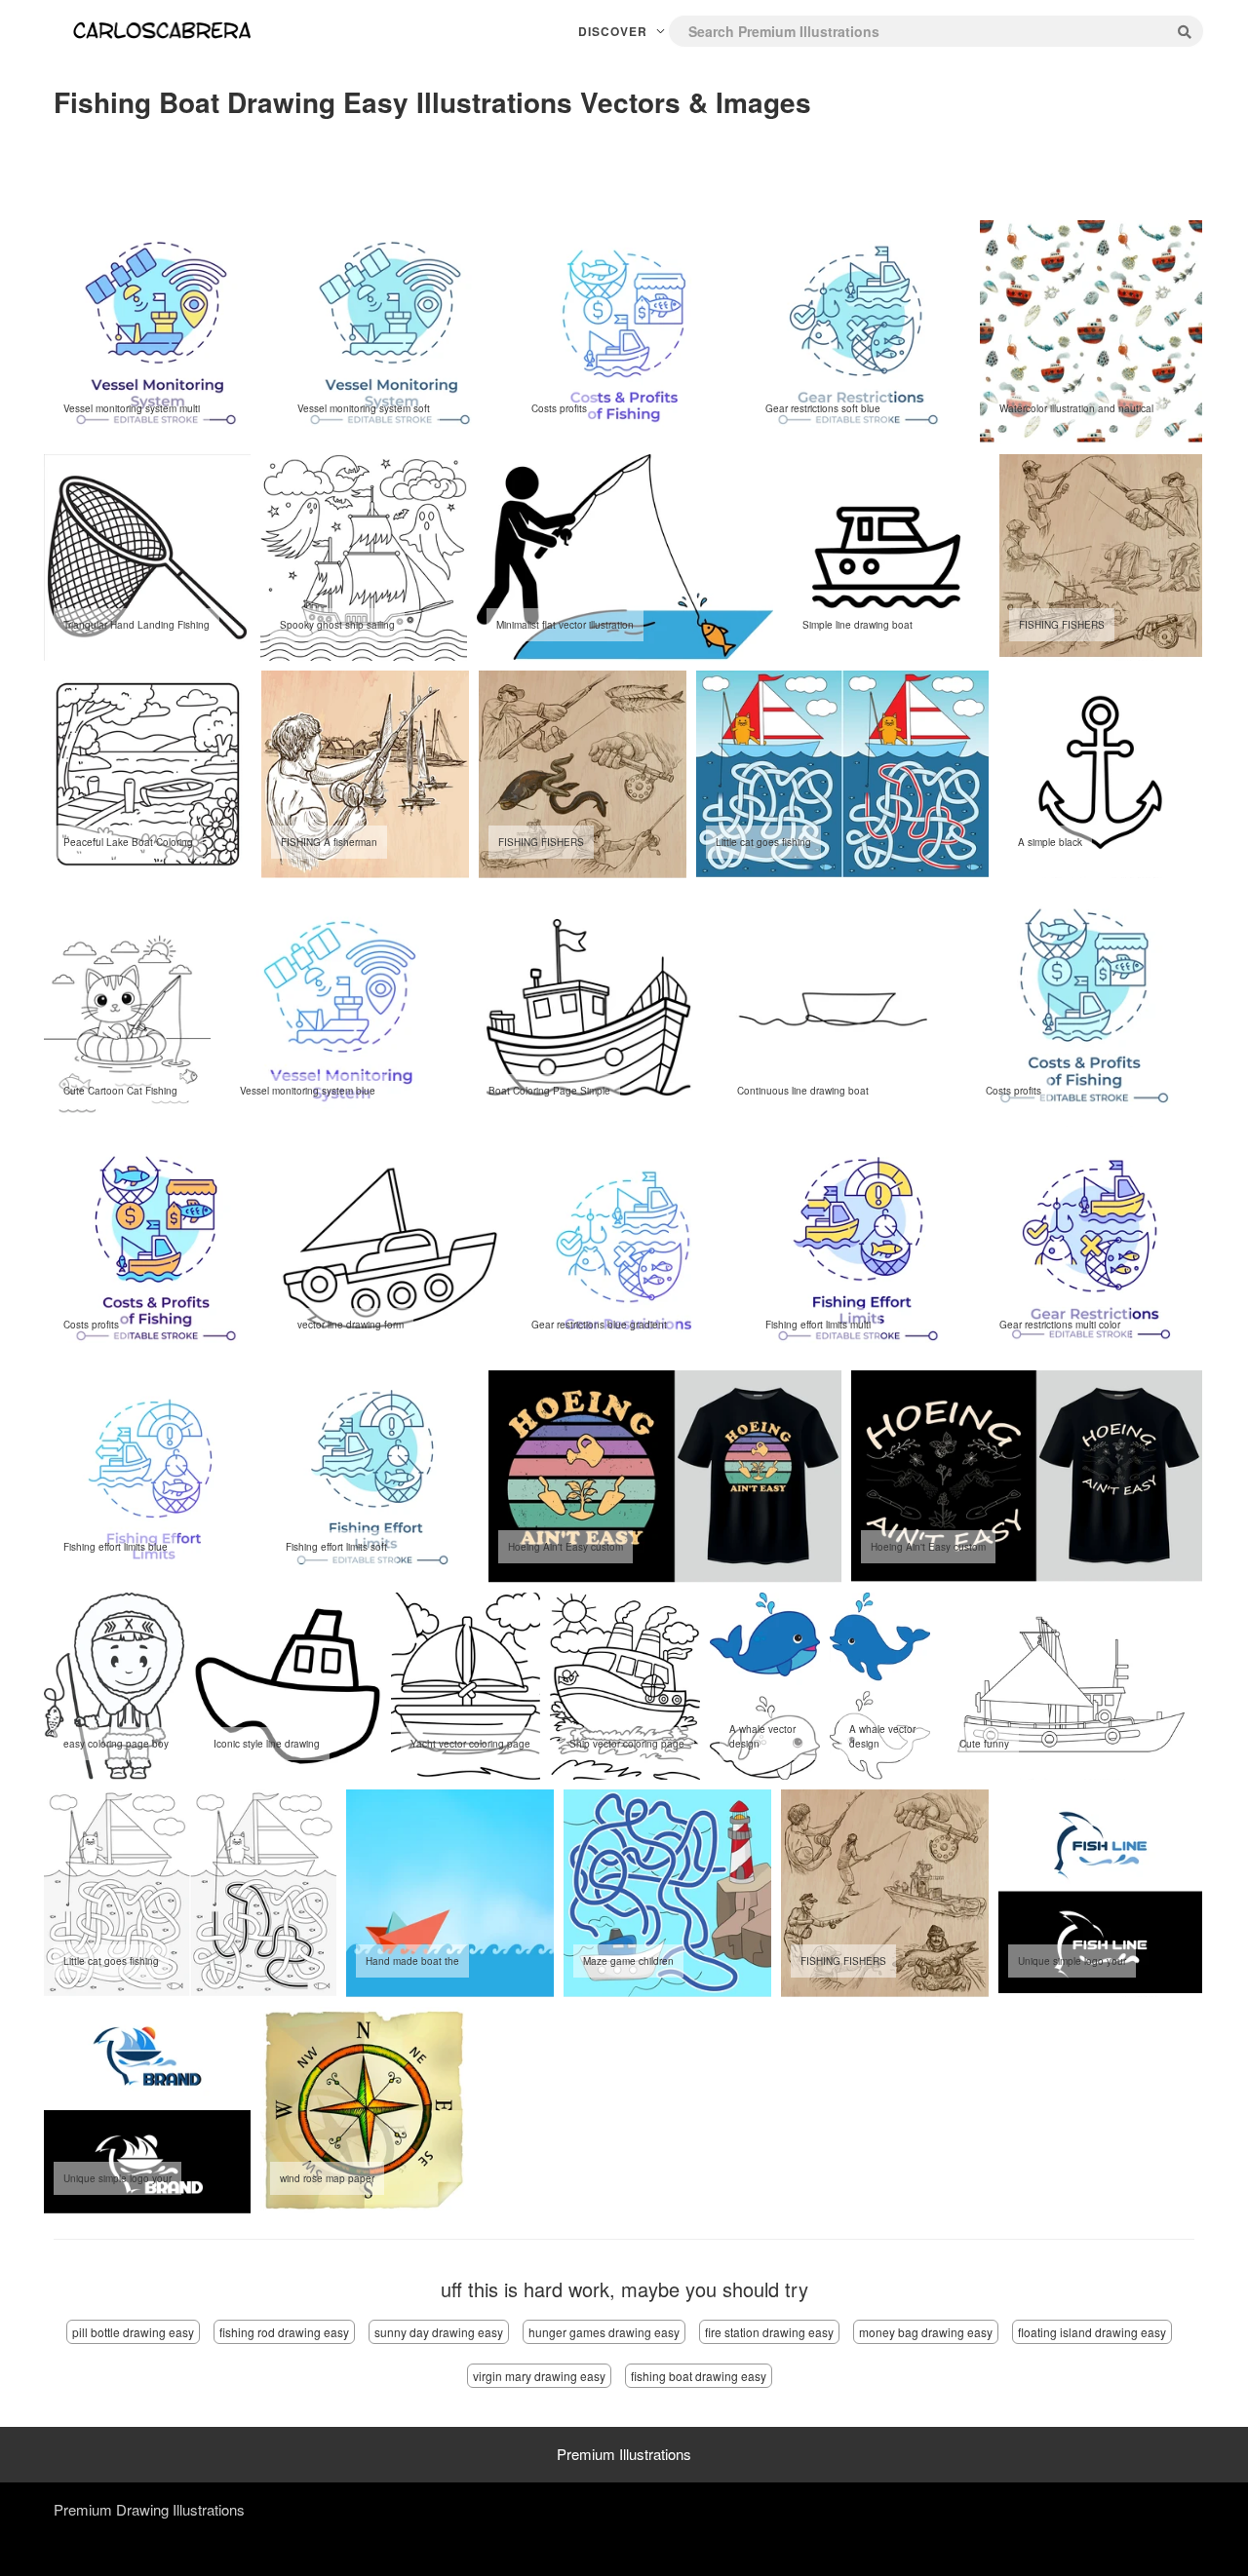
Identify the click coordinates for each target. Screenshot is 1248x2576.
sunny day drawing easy (439, 2332)
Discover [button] (615, 31)
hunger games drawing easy (604, 2332)
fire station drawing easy (769, 2332)
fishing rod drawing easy (284, 2332)
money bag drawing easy (926, 2332)
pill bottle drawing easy (133, 2332)
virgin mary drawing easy (539, 2376)
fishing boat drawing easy (699, 2376)
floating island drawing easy (1092, 2332)
